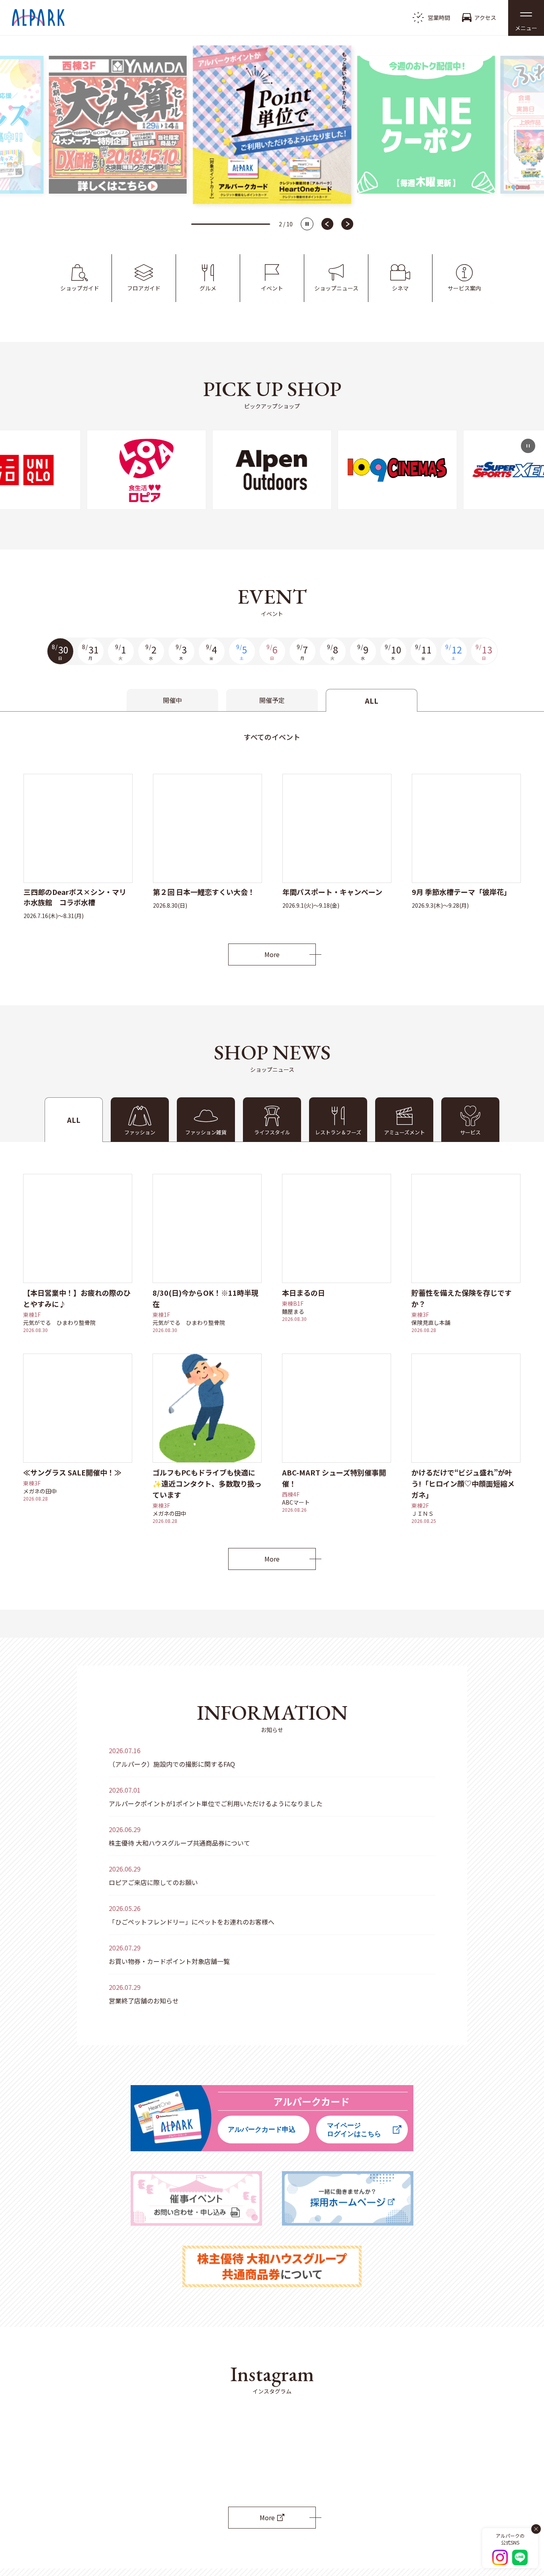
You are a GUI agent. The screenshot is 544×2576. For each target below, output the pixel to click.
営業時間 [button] (439, 18)
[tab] (206, 1120)
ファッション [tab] (140, 1132)
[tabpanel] (272, 838)
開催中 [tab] (172, 700)
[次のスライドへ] (347, 224)
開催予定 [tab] (272, 700)
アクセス (485, 18)
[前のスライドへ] (327, 224)
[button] (526, 18)
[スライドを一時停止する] (307, 224)
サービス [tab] (470, 1132)
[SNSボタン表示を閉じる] (536, 2529)
